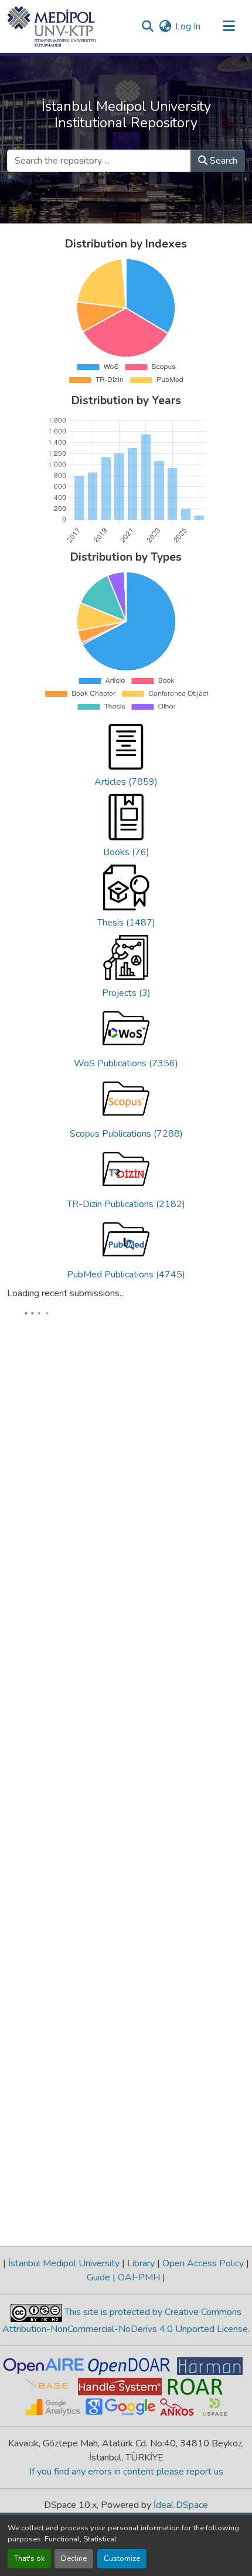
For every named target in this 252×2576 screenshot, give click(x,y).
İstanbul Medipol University (64, 2339)
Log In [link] (188, 26)
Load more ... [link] (40, 2292)
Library (141, 2339)
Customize (122, 2558)
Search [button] (222, 161)
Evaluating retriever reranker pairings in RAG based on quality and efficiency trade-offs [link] (156, 1386)
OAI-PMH (139, 2353)
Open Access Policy (203, 2339)
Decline (74, 2558)
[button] (52, 26)
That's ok (29, 2558)
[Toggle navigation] (229, 26)
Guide (100, 2353)
